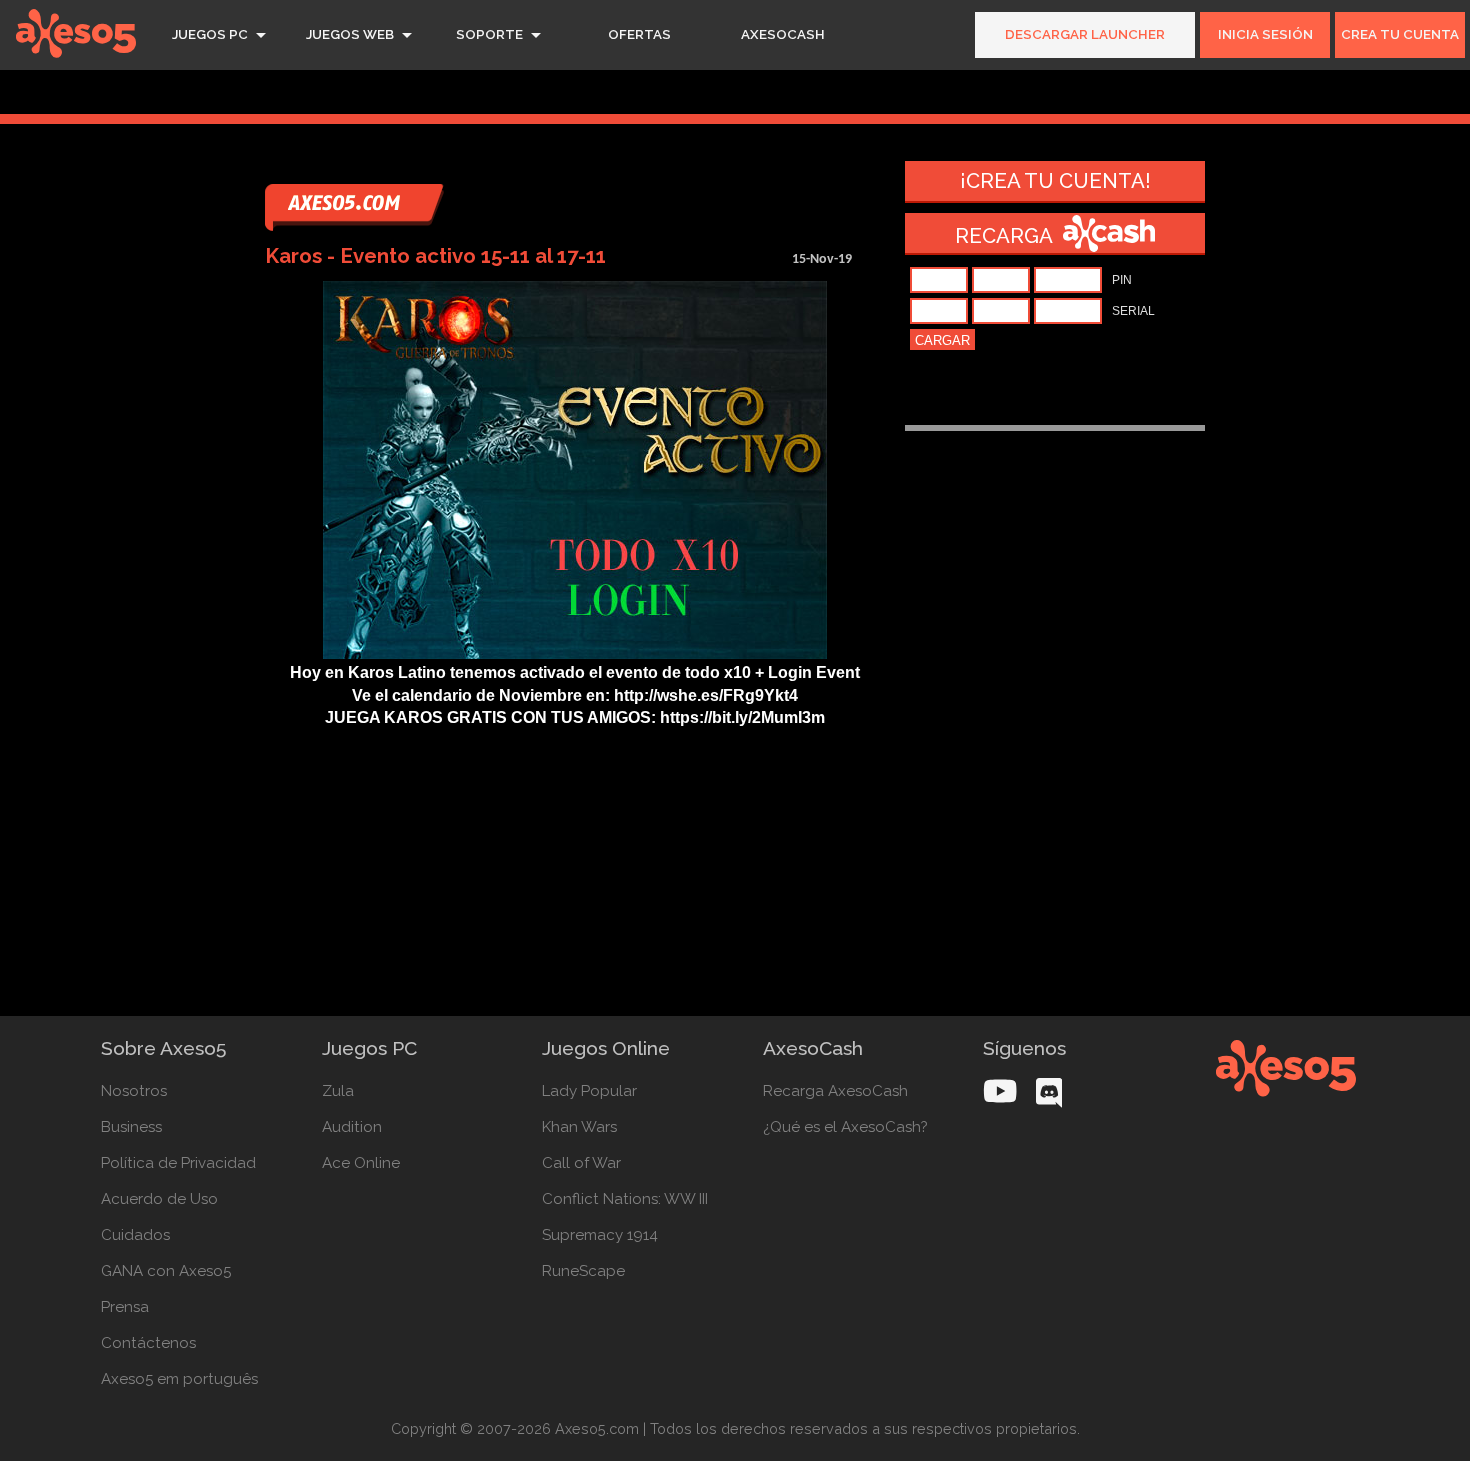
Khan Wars (579, 1127)
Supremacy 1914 (600, 1235)
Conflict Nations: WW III (624, 1199)
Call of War (581, 1163)
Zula (338, 1091)
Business (131, 1127)
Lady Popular (589, 1091)
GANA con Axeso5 (166, 1271)
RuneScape (583, 1271)
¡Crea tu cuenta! (1055, 181)
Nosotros (134, 1091)
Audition (352, 1127)
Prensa (125, 1307)
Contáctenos (148, 1343)
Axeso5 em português (179, 1379)
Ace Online (361, 1163)
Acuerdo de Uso (159, 1199)
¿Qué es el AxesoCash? (845, 1127)
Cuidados (135, 1235)
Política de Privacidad (178, 1163)
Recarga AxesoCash (835, 1091)
